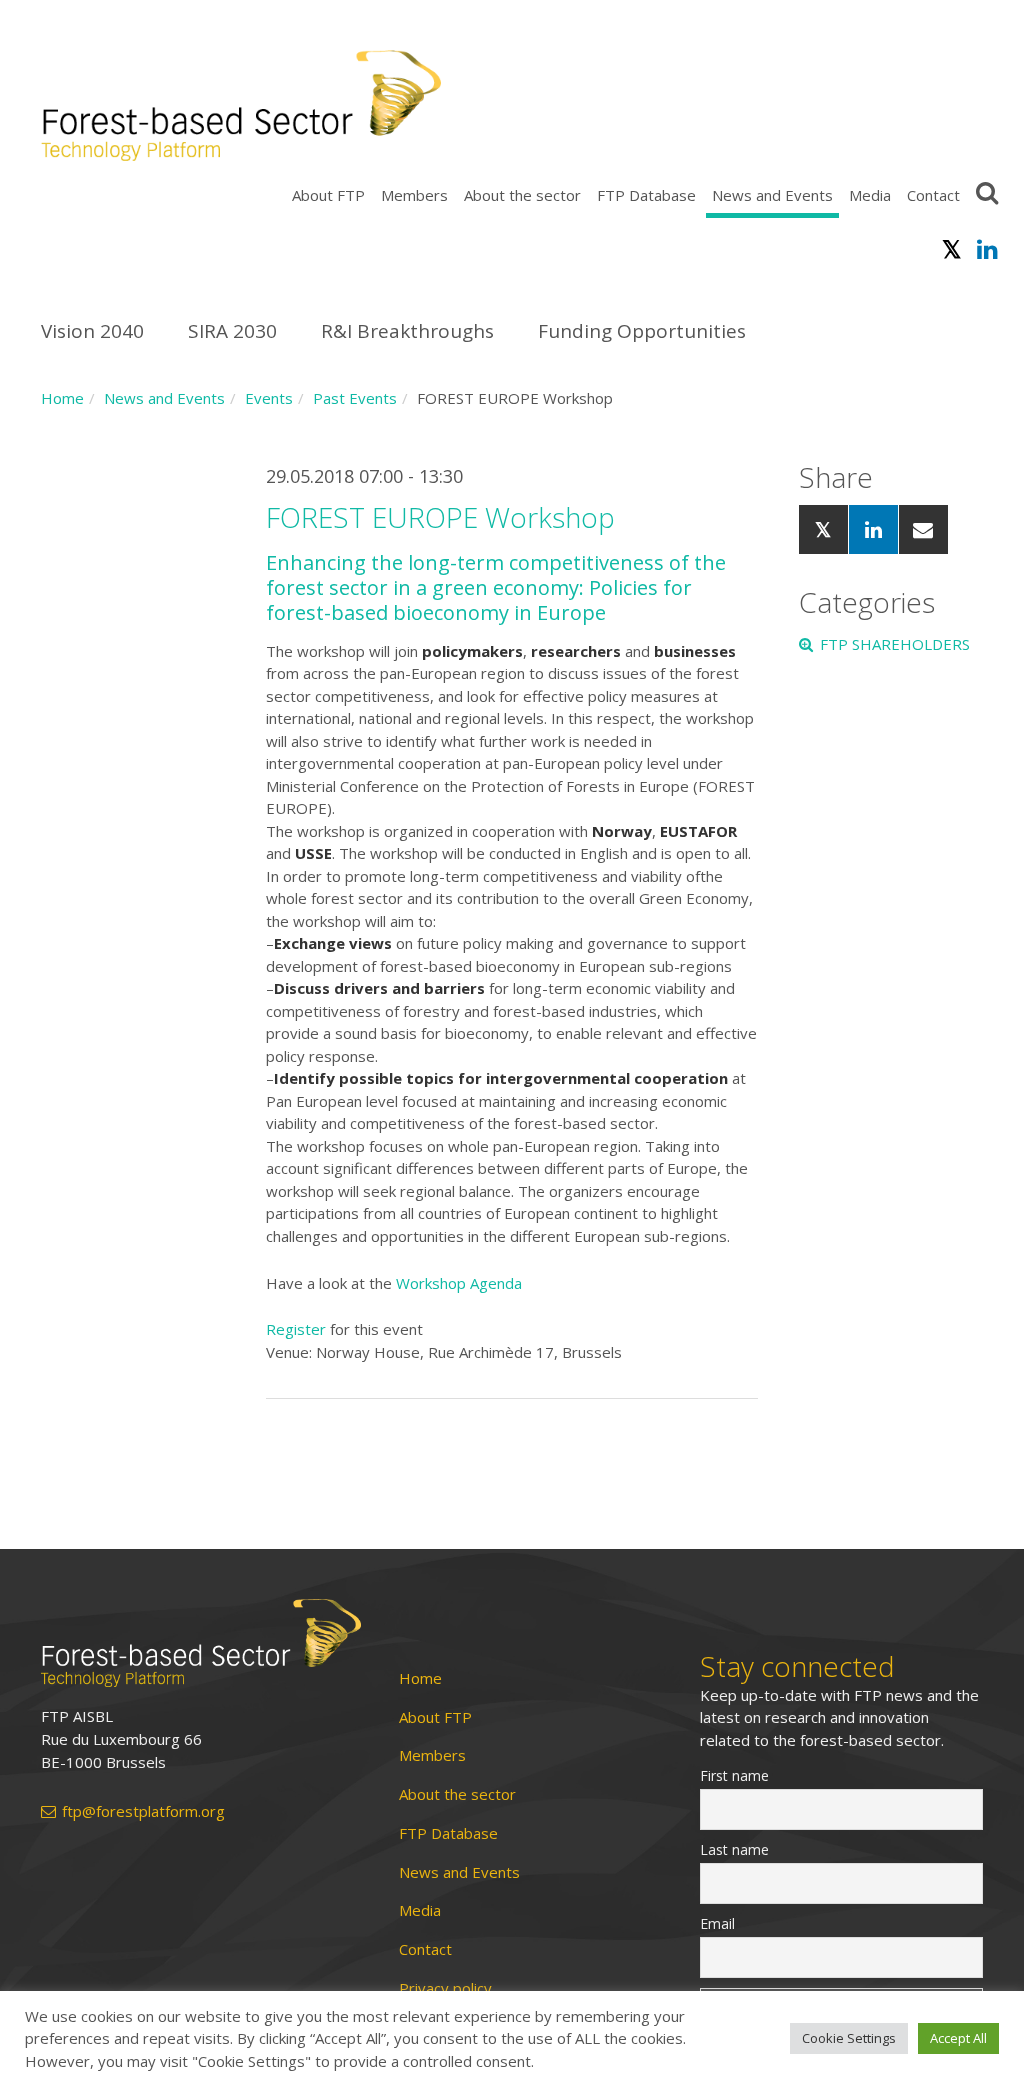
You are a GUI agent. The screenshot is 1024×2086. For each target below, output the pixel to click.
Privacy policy (445, 1988)
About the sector (522, 195)
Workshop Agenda (459, 1283)
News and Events (772, 195)
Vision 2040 (92, 331)
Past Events (355, 398)
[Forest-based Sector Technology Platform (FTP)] (201, 1643)
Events (269, 398)
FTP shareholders (895, 644)
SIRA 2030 (232, 331)
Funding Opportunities (642, 331)
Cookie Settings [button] (849, 2038)
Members (414, 195)
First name (734, 1775)
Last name (734, 1849)
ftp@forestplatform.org (143, 1811)
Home (62, 398)
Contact (933, 195)
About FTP (328, 195)
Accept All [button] (958, 2038)
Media (870, 195)
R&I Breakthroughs (407, 331)
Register (298, 1329)
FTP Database (646, 195)
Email (717, 1923)
